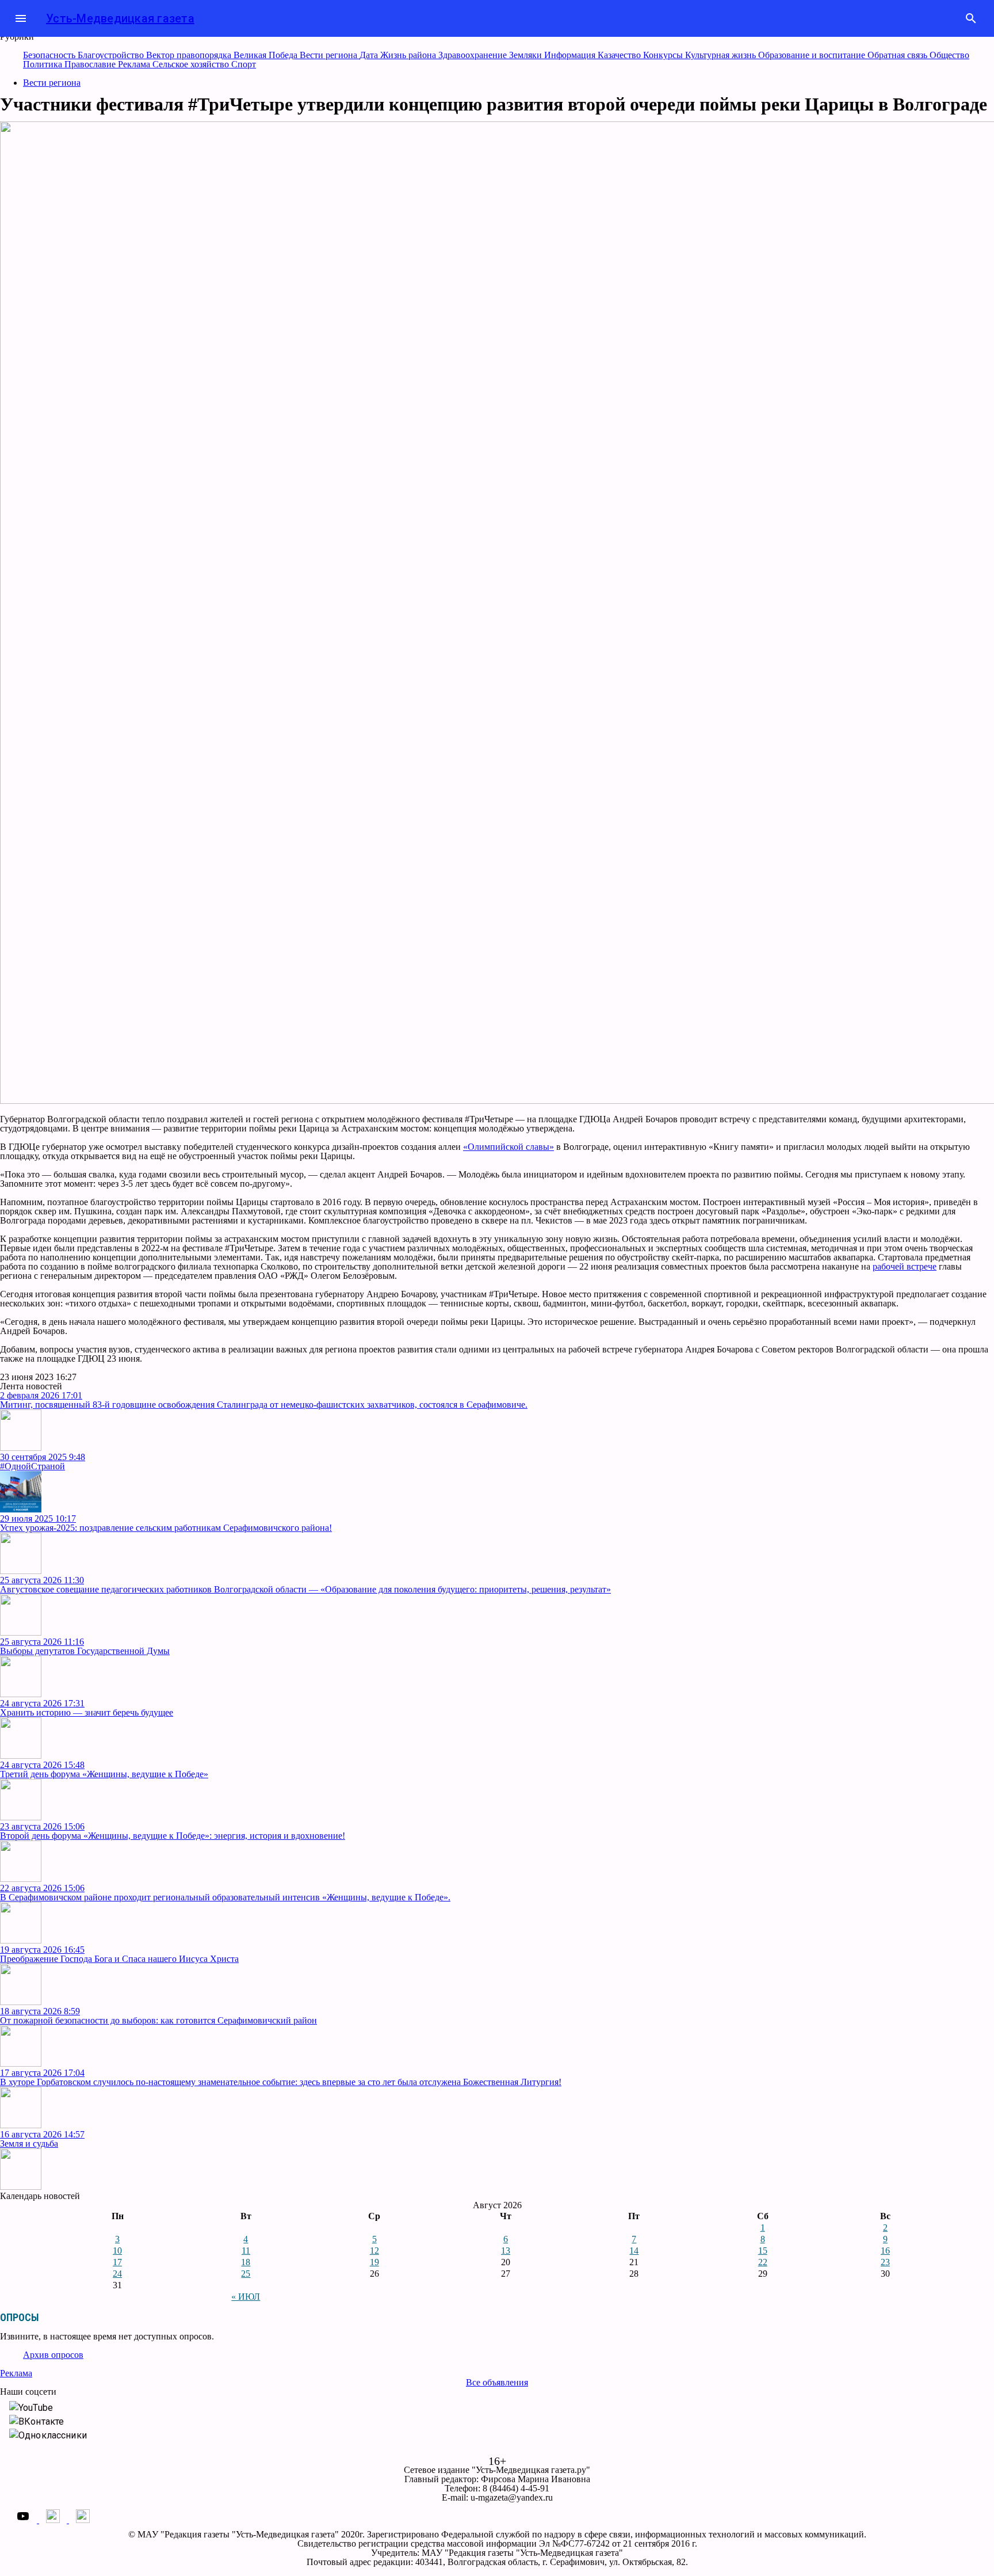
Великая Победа (267, 55)
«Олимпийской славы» (509, 1147)
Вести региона (330, 55)
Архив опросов (53, 2355)
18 (246, 2262)
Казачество (620, 55)
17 (117, 2262)
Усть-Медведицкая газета (120, 18)
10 (117, 2251)
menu (21, 18)
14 (634, 2251)
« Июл (246, 2297)
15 (763, 2251)
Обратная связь (899, 55)
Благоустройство (112, 55)
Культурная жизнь (722, 55)
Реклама (135, 64)
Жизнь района (409, 55)
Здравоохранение (474, 55)
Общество (949, 55)
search (971, 18)
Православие (91, 64)
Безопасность (50, 55)
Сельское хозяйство (192, 64)
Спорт (244, 64)
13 (506, 2251)
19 (374, 2262)
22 (763, 2262)
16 (885, 2251)
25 (246, 2274)
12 (374, 2251)
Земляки (527, 55)
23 (885, 2262)
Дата (370, 55)
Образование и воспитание (813, 55)
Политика (44, 64)
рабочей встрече (905, 1266)
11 (246, 2251)
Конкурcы (664, 55)
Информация (571, 55)
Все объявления (497, 2382)
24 (117, 2274)
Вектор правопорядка (190, 55)
